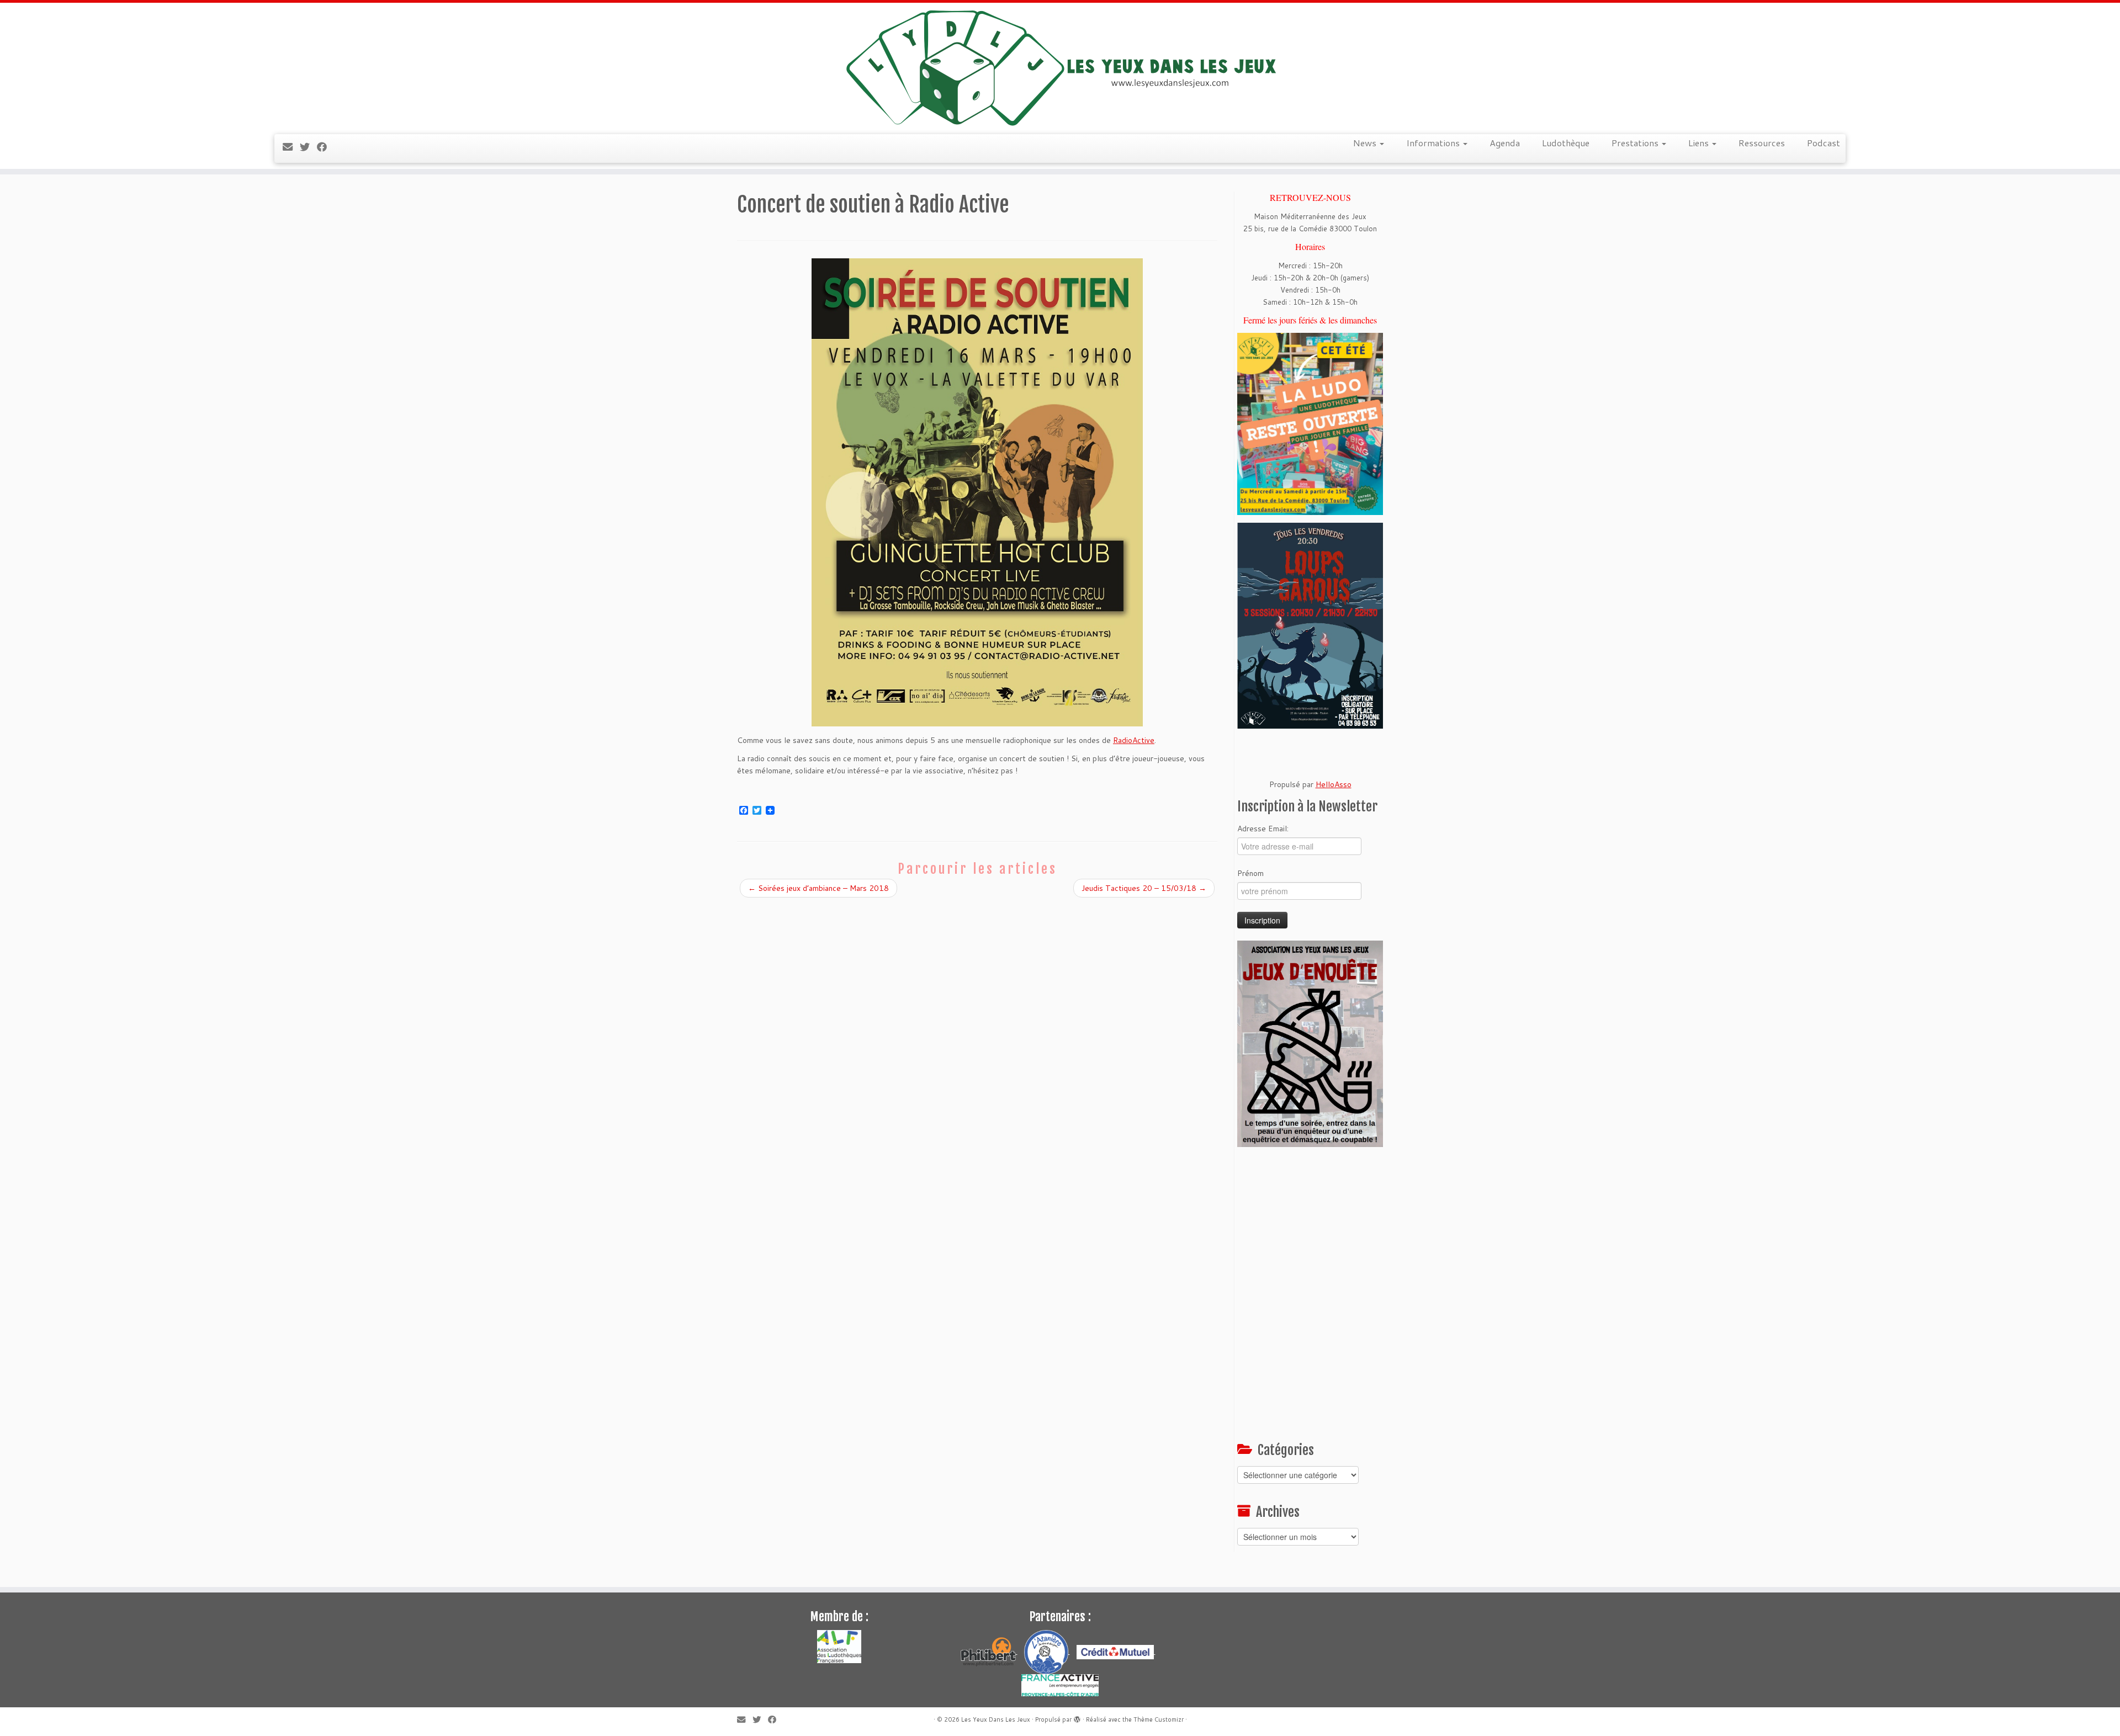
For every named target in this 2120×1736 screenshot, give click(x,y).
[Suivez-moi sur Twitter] (308, 147)
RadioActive (1134, 740)
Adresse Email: (1263, 829)
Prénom (1250, 873)
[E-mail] (291, 147)
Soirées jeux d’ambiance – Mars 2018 (818, 888)
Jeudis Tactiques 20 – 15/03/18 (1144, 888)
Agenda (1505, 143)
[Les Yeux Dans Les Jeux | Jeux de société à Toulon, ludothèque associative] (1060, 67)
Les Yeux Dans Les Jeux (996, 1719)
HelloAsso (1334, 784)
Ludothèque (1566, 143)
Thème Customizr (1159, 1719)
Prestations (1636, 143)
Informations (1434, 143)
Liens (1700, 143)
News (1366, 143)
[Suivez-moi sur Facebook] (325, 147)
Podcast (1824, 143)
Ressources (1762, 143)
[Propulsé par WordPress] (1077, 1717)
